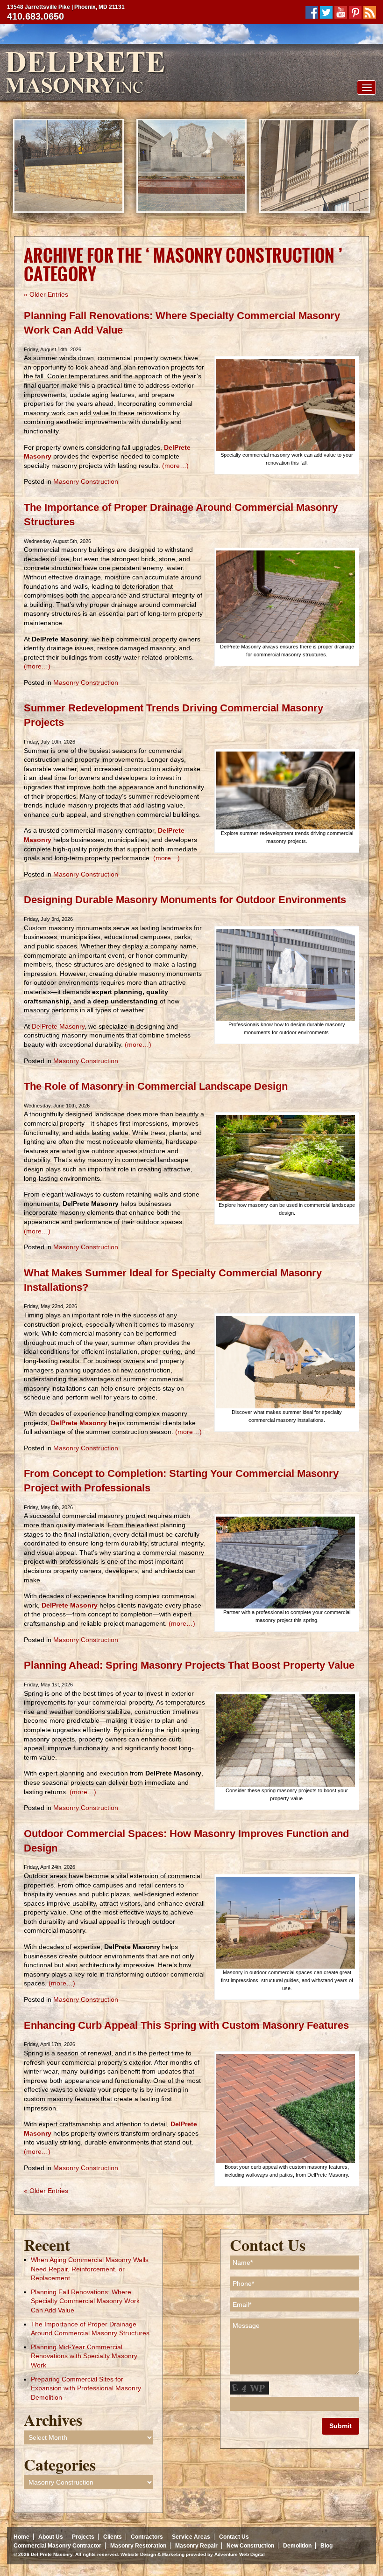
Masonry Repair (196, 2546)
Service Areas (191, 2537)
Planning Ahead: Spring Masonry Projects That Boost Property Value (189, 1665)
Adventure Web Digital (240, 2554)
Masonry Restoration (138, 2546)
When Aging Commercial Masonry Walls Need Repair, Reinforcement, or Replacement (90, 2269)
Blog (326, 2546)
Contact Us (234, 2537)
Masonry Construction (86, 481)
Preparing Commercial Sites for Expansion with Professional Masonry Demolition (86, 2388)
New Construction (250, 2546)
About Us (51, 2537)
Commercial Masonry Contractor (57, 2546)
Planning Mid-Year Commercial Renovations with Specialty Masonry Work (84, 2356)
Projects (83, 2537)
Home (21, 2537)
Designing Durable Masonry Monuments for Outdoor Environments (185, 900)
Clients (113, 2537)
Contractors (147, 2537)
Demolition (297, 2546)
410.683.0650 (35, 16)
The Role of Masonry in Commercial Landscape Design (156, 1086)
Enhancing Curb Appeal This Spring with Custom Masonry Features (186, 2025)
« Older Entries (46, 294)
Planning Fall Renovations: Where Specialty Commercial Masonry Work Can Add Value (85, 2301)
